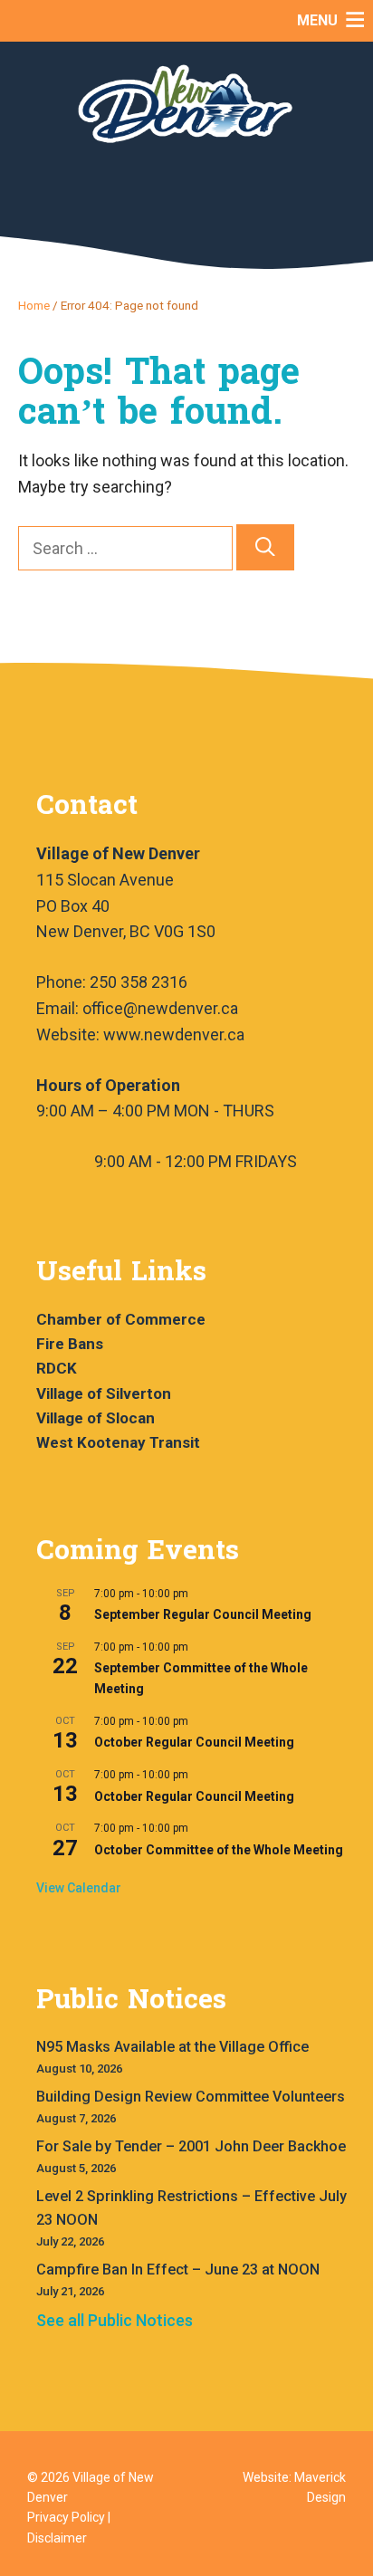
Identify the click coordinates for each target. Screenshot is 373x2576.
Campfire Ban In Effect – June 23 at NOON (178, 2270)
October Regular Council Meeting (194, 1742)
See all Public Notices (115, 2320)
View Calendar (79, 1888)
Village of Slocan (96, 1418)
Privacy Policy (66, 2517)
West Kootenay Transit (118, 1442)
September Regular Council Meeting (203, 1614)
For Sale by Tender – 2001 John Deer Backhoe (191, 2146)
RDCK (57, 1368)
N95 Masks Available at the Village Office (172, 2047)
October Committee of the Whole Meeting (219, 1850)
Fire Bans (70, 1344)
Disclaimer (57, 2538)
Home (34, 305)
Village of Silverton (104, 1393)
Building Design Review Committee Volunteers (191, 2097)
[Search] (265, 547)
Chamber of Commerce (121, 1319)
